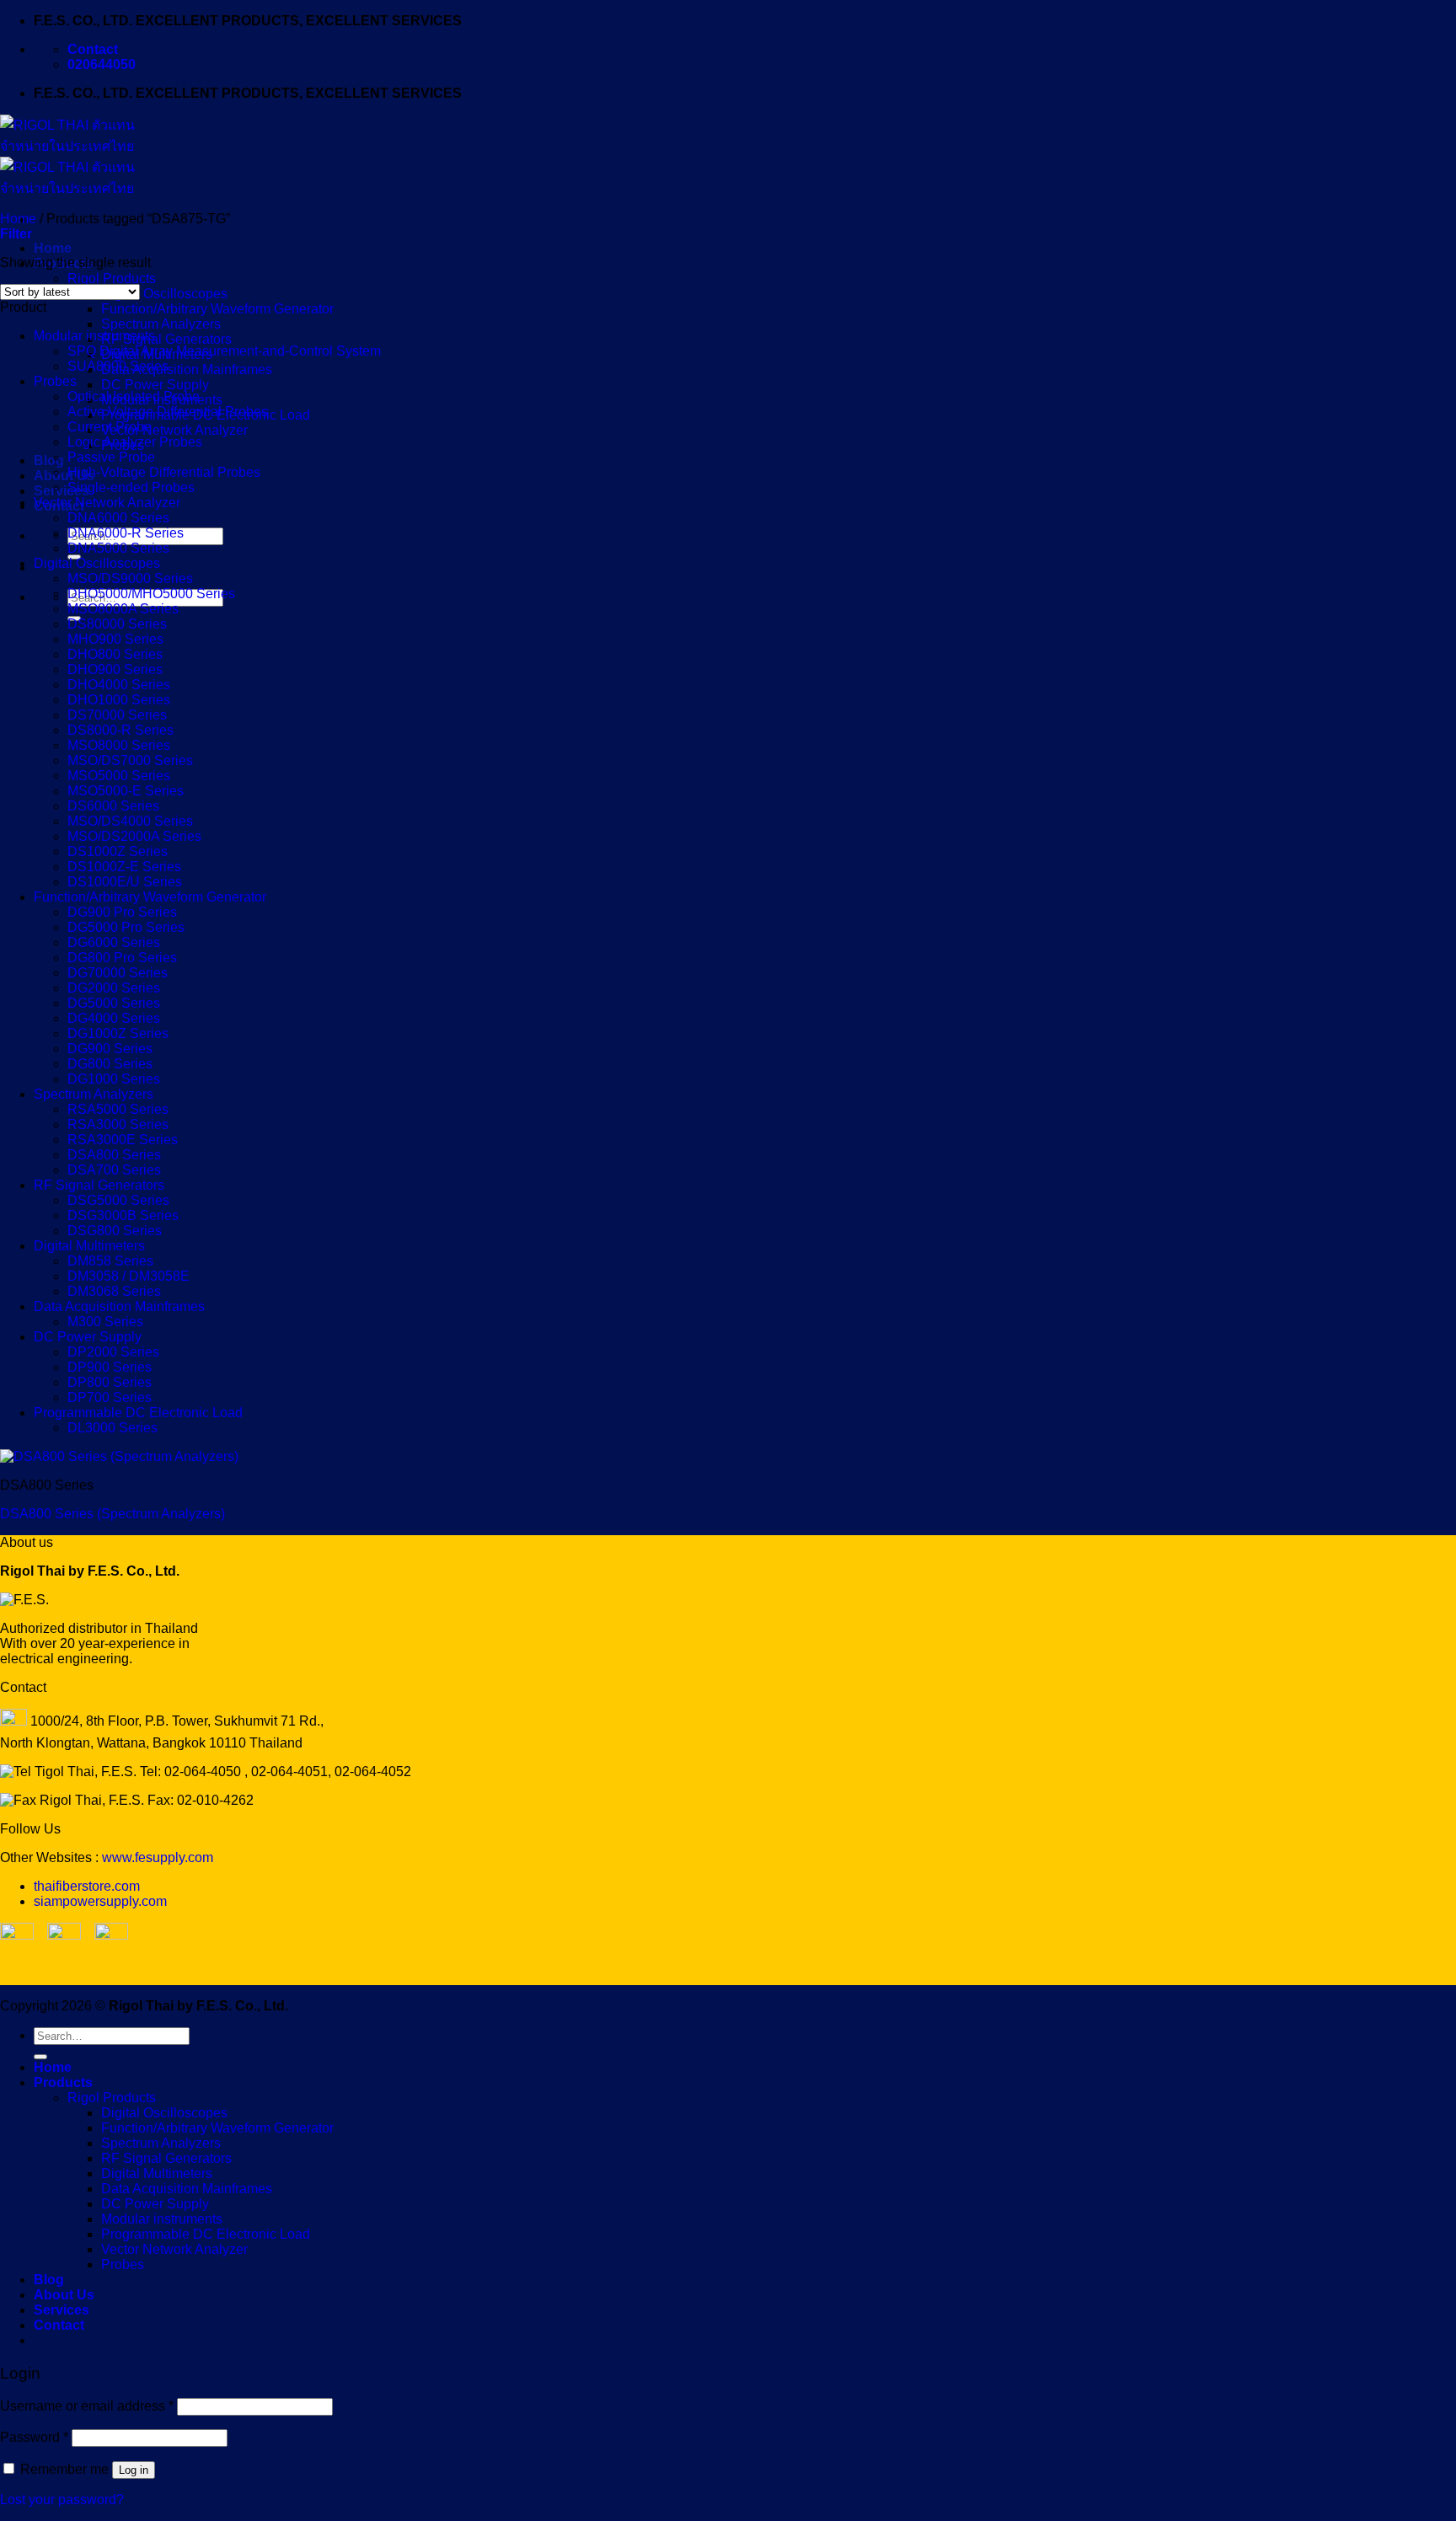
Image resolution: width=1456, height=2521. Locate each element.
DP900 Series (110, 1367)
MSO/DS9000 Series (130, 578)
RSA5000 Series (118, 1109)
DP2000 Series (113, 1352)
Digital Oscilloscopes (164, 294)
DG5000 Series (114, 1003)
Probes (55, 381)
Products (63, 2082)
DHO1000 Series (119, 700)
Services (62, 491)
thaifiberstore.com (87, 1886)
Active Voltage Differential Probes (168, 412)
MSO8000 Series (119, 745)
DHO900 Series (115, 669)
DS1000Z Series (118, 851)
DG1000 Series (114, 1079)
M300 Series (105, 1322)
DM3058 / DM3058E (128, 1276)
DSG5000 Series (118, 1200)
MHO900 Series (115, 639)
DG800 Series (110, 1064)
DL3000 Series (112, 1428)
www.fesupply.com (158, 1857)
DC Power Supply (155, 385)
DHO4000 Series (119, 685)
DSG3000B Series (123, 1215)
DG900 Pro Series (122, 912)
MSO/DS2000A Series (134, 836)
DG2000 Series (114, 988)
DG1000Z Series (118, 1033)
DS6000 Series (113, 806)
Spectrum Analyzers (161, 324)
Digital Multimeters (89, 1246)
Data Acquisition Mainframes (187, 369)
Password (34, 2437)
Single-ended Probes (131, 487)
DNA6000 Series (118, 518)
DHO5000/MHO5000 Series (151, 594)
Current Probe (110, 427)
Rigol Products (112, 278)
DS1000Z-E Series (124, 867)
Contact (59, 2325)
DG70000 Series (118, 973)
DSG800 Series (115, 1231)
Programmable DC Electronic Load (138, 1413)
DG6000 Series (114, 942)
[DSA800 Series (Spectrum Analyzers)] (119, 1456)
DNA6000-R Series (126, 533)
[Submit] (40, 2057)
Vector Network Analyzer (174, 430)
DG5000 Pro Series (126, 927)
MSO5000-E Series (126, 791)
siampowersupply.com (100, 1901)
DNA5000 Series (118, 548)
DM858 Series (110, 1261)
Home (53, 248)
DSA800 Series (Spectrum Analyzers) (112, 1514)
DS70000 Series (117, 715)
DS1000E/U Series (125, 882)
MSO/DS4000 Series (130, 821)
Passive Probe (111, 457)
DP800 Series (110, 1382)
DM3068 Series (114, 1291)
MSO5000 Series (119, 776)
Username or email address (87, 2406)
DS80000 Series (117, 624)
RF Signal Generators (166, 339)
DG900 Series (110, 1049)
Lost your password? (62, 2500)
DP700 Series (110, 1397)
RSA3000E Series (123, 1140)
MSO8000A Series (123, 609)
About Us (64, 476)
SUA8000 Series (118, 366)
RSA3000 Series (118, 1124)
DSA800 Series (114, 1155)
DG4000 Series (114, 1018)
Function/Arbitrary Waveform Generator (217, 309)
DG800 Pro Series (122, 958)
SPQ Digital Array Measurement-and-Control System (224, 351)
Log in (134, 2470)
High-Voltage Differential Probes (164, 472)
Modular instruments (94, 336)
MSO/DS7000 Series (130, 760)
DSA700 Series (114, 1170)
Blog (49, 460)
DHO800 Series (115, 654)
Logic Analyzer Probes (135, 442)
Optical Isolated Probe (134, 396)
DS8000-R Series (120, 730)
